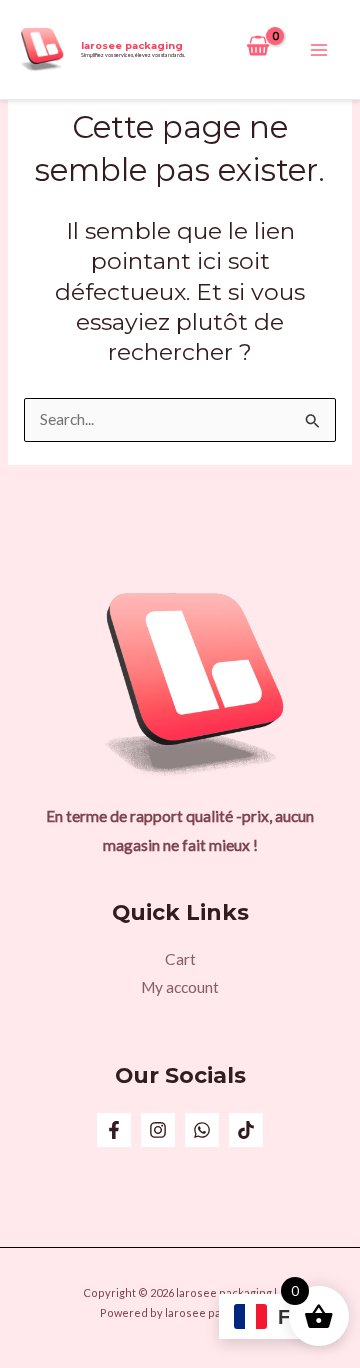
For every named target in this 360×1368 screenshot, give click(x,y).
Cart (180, 959)
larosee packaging (132, 45)
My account (180, 987)
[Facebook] (114, 1130)
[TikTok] (246, 1130)
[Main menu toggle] (319, 50)
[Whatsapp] (202, 1130)
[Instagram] (158, 1130)
